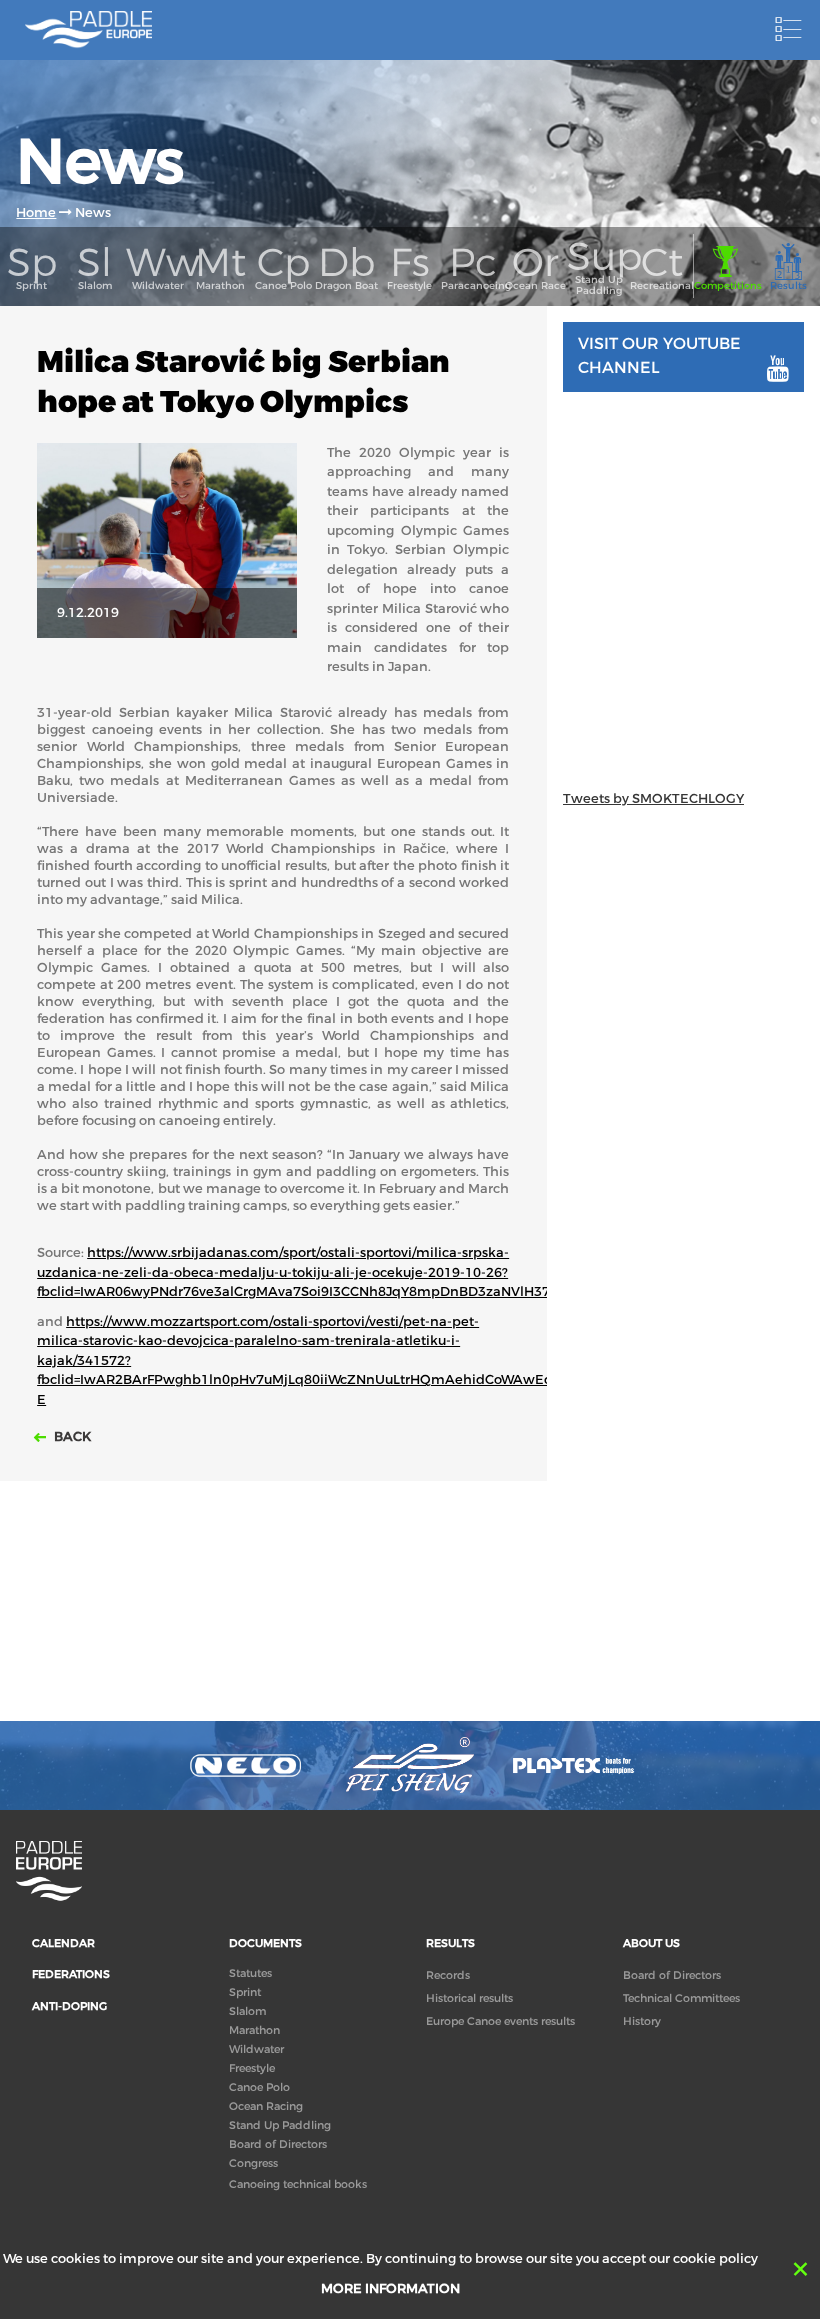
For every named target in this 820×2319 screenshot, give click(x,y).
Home (36, 212)
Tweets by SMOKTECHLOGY (653, 798)
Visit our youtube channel (659, 355)
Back (71, 1436)
